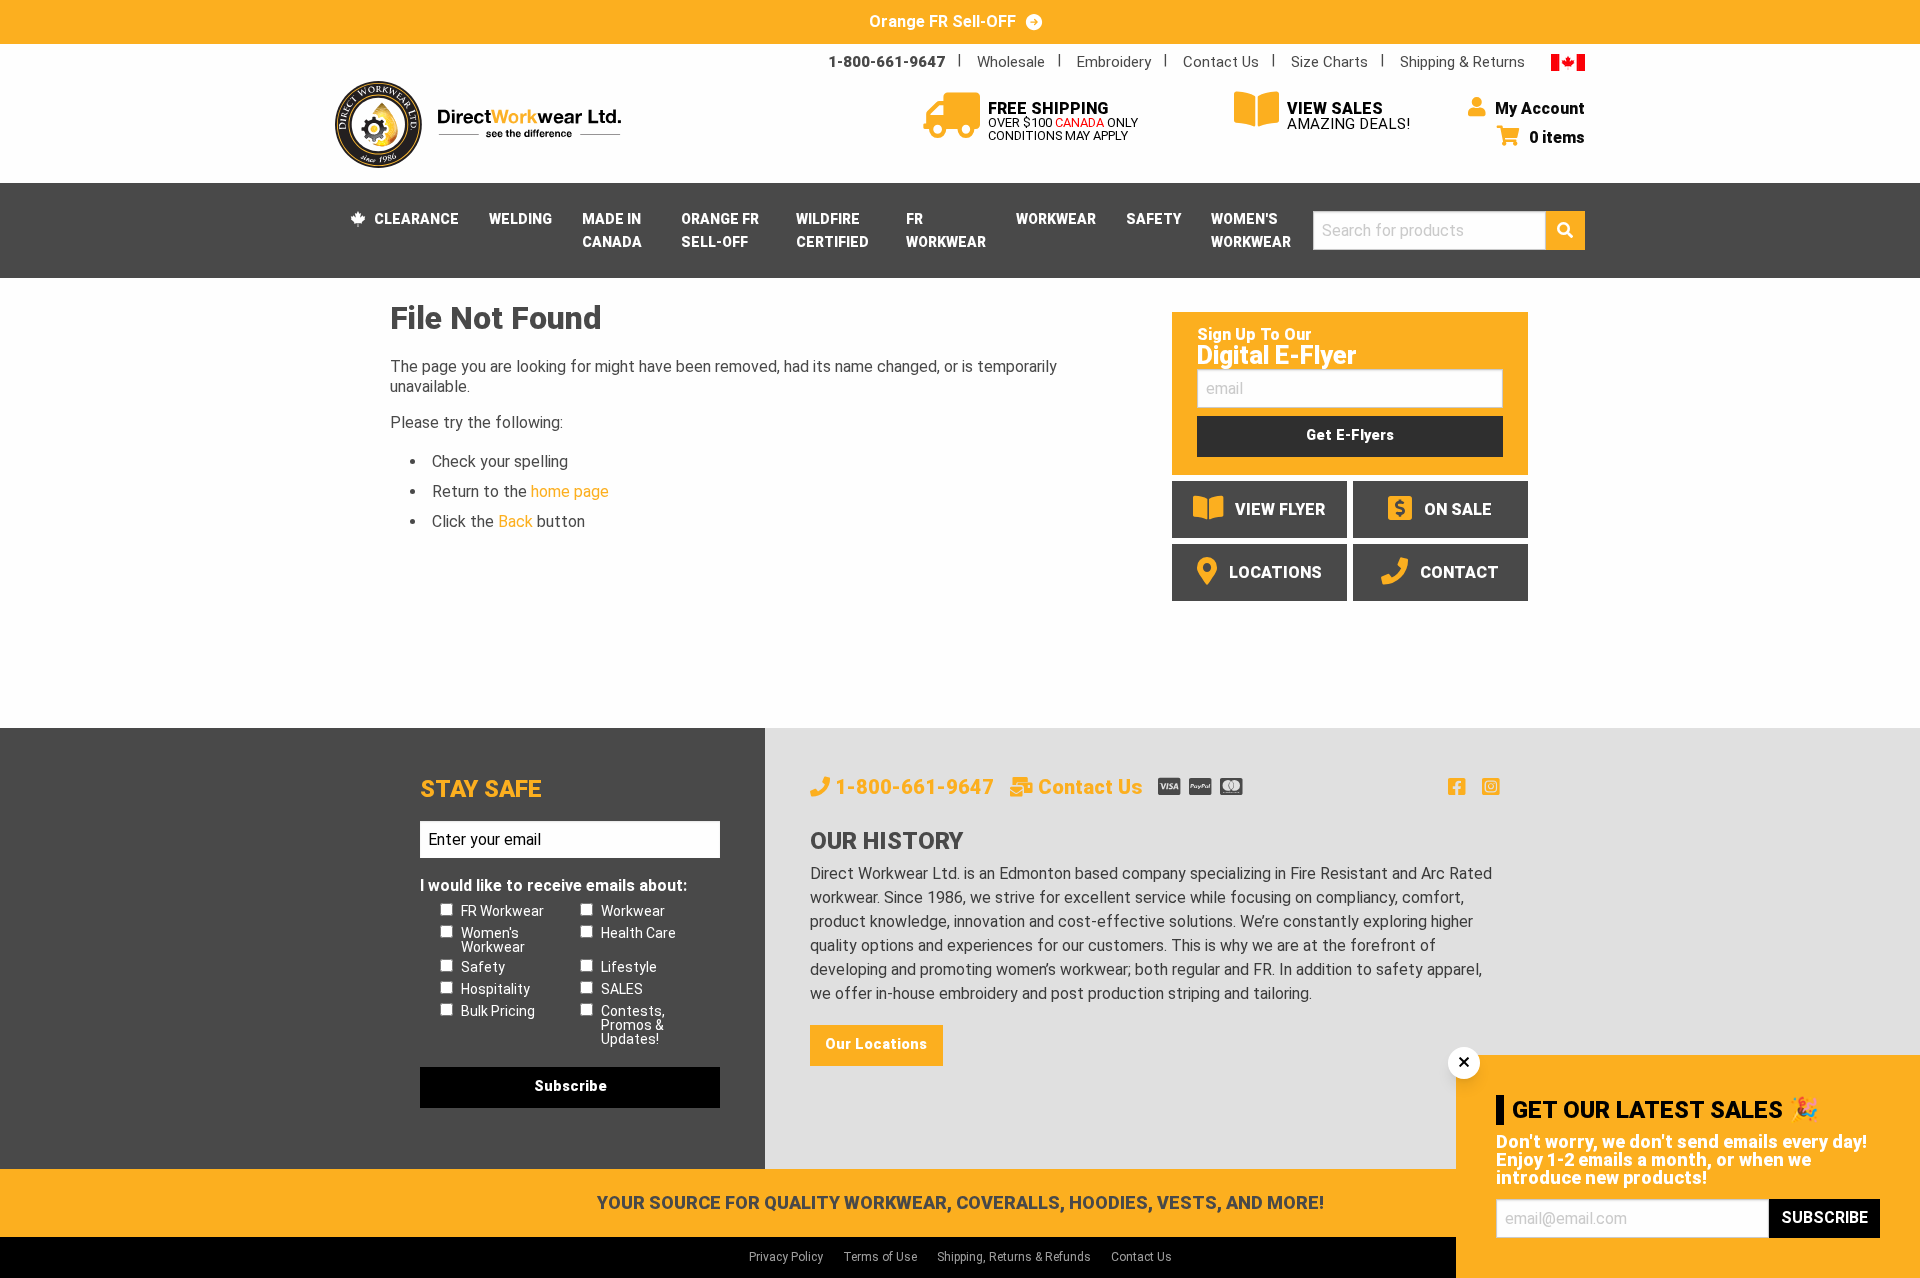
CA (1568, 61)
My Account (1538, 108)
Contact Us (1221, 62)
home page (570, 491)
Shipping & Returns (1462, 62)
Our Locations (876, 1044)
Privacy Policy (786, 1257)
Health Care (638, 933)
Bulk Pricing (498, 1011)
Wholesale (1011, 62)
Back (515, 521)
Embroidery (1114, 62)
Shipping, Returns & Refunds (1014, 1257)
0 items (1555, 137)
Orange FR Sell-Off (720, 230)
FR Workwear (946, 230)
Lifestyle (629, 967)
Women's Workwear (1251, 230)
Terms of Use (880, 1257)
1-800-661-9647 (886, 62)
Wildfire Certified (832, 230)
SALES (622, 989)
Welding (520, 219)
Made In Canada (612, 230)
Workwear (1056, 219)
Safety (1153, 219)
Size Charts (1329, 62)
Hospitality (495, 989)
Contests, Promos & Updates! (633, 1025)
